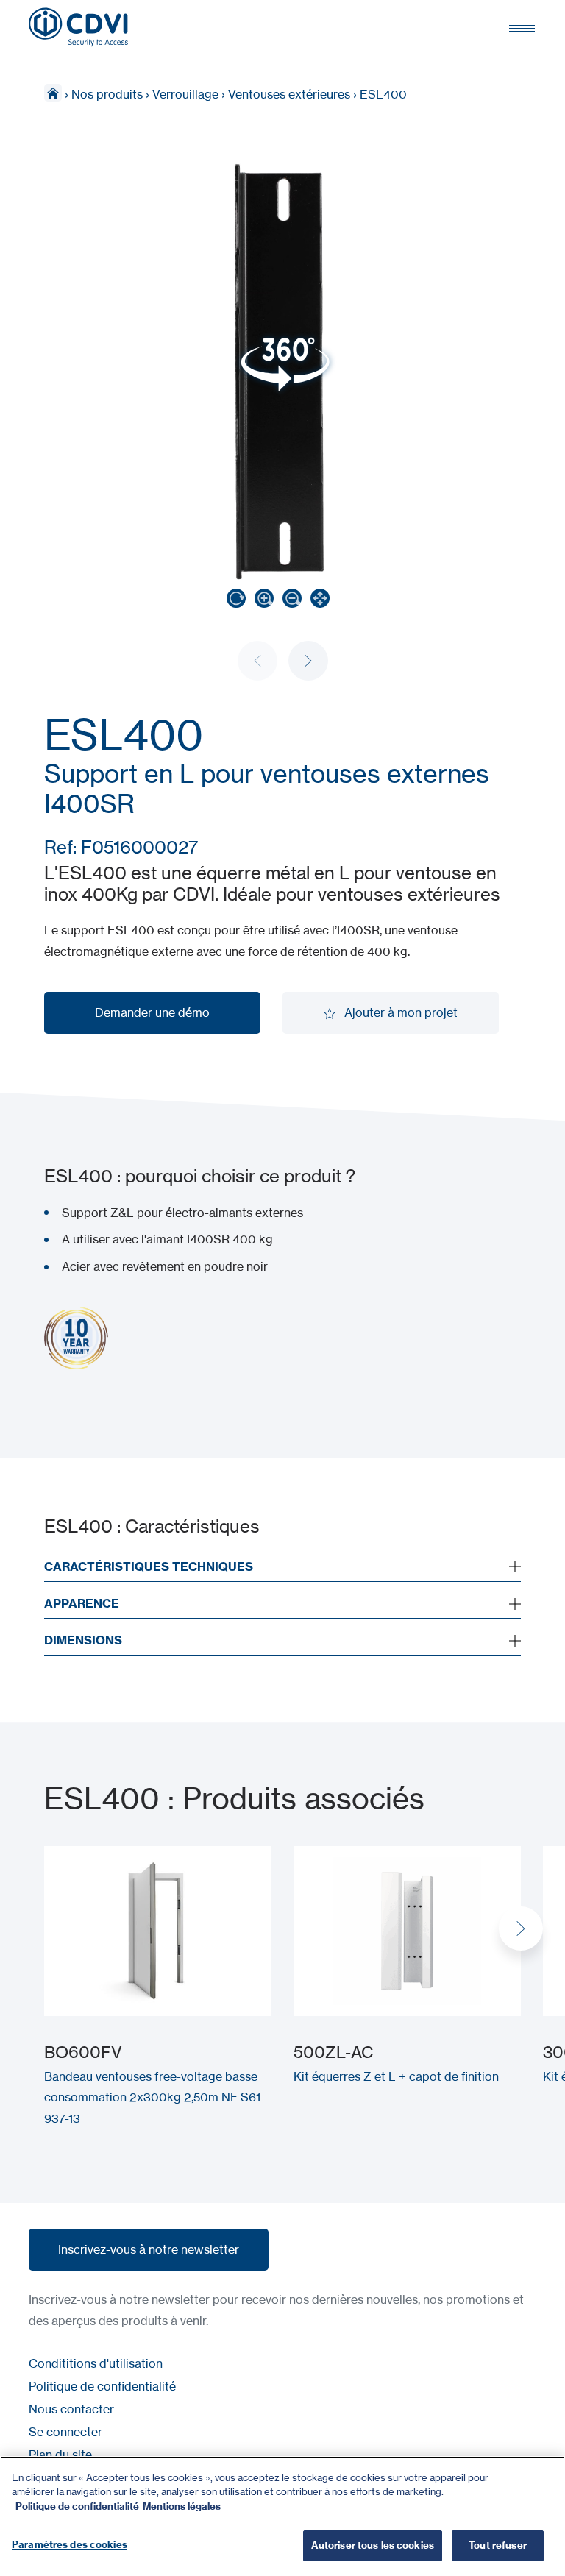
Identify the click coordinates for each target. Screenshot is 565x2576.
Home (53, 93)
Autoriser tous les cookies (373, 2545)
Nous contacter (71, 2409)
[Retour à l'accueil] (78, 27)
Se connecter (65, 2432)
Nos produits (107, 94)
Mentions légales (182, 2506)
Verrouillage (185, 94)
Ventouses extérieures (289, 94)
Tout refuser (498, 2545)
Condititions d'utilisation (96, 2363)
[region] (282, 2516)
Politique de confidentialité (102, 2386)
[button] (308, 661)
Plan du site (60, 2455)
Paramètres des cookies (70, 2544)
